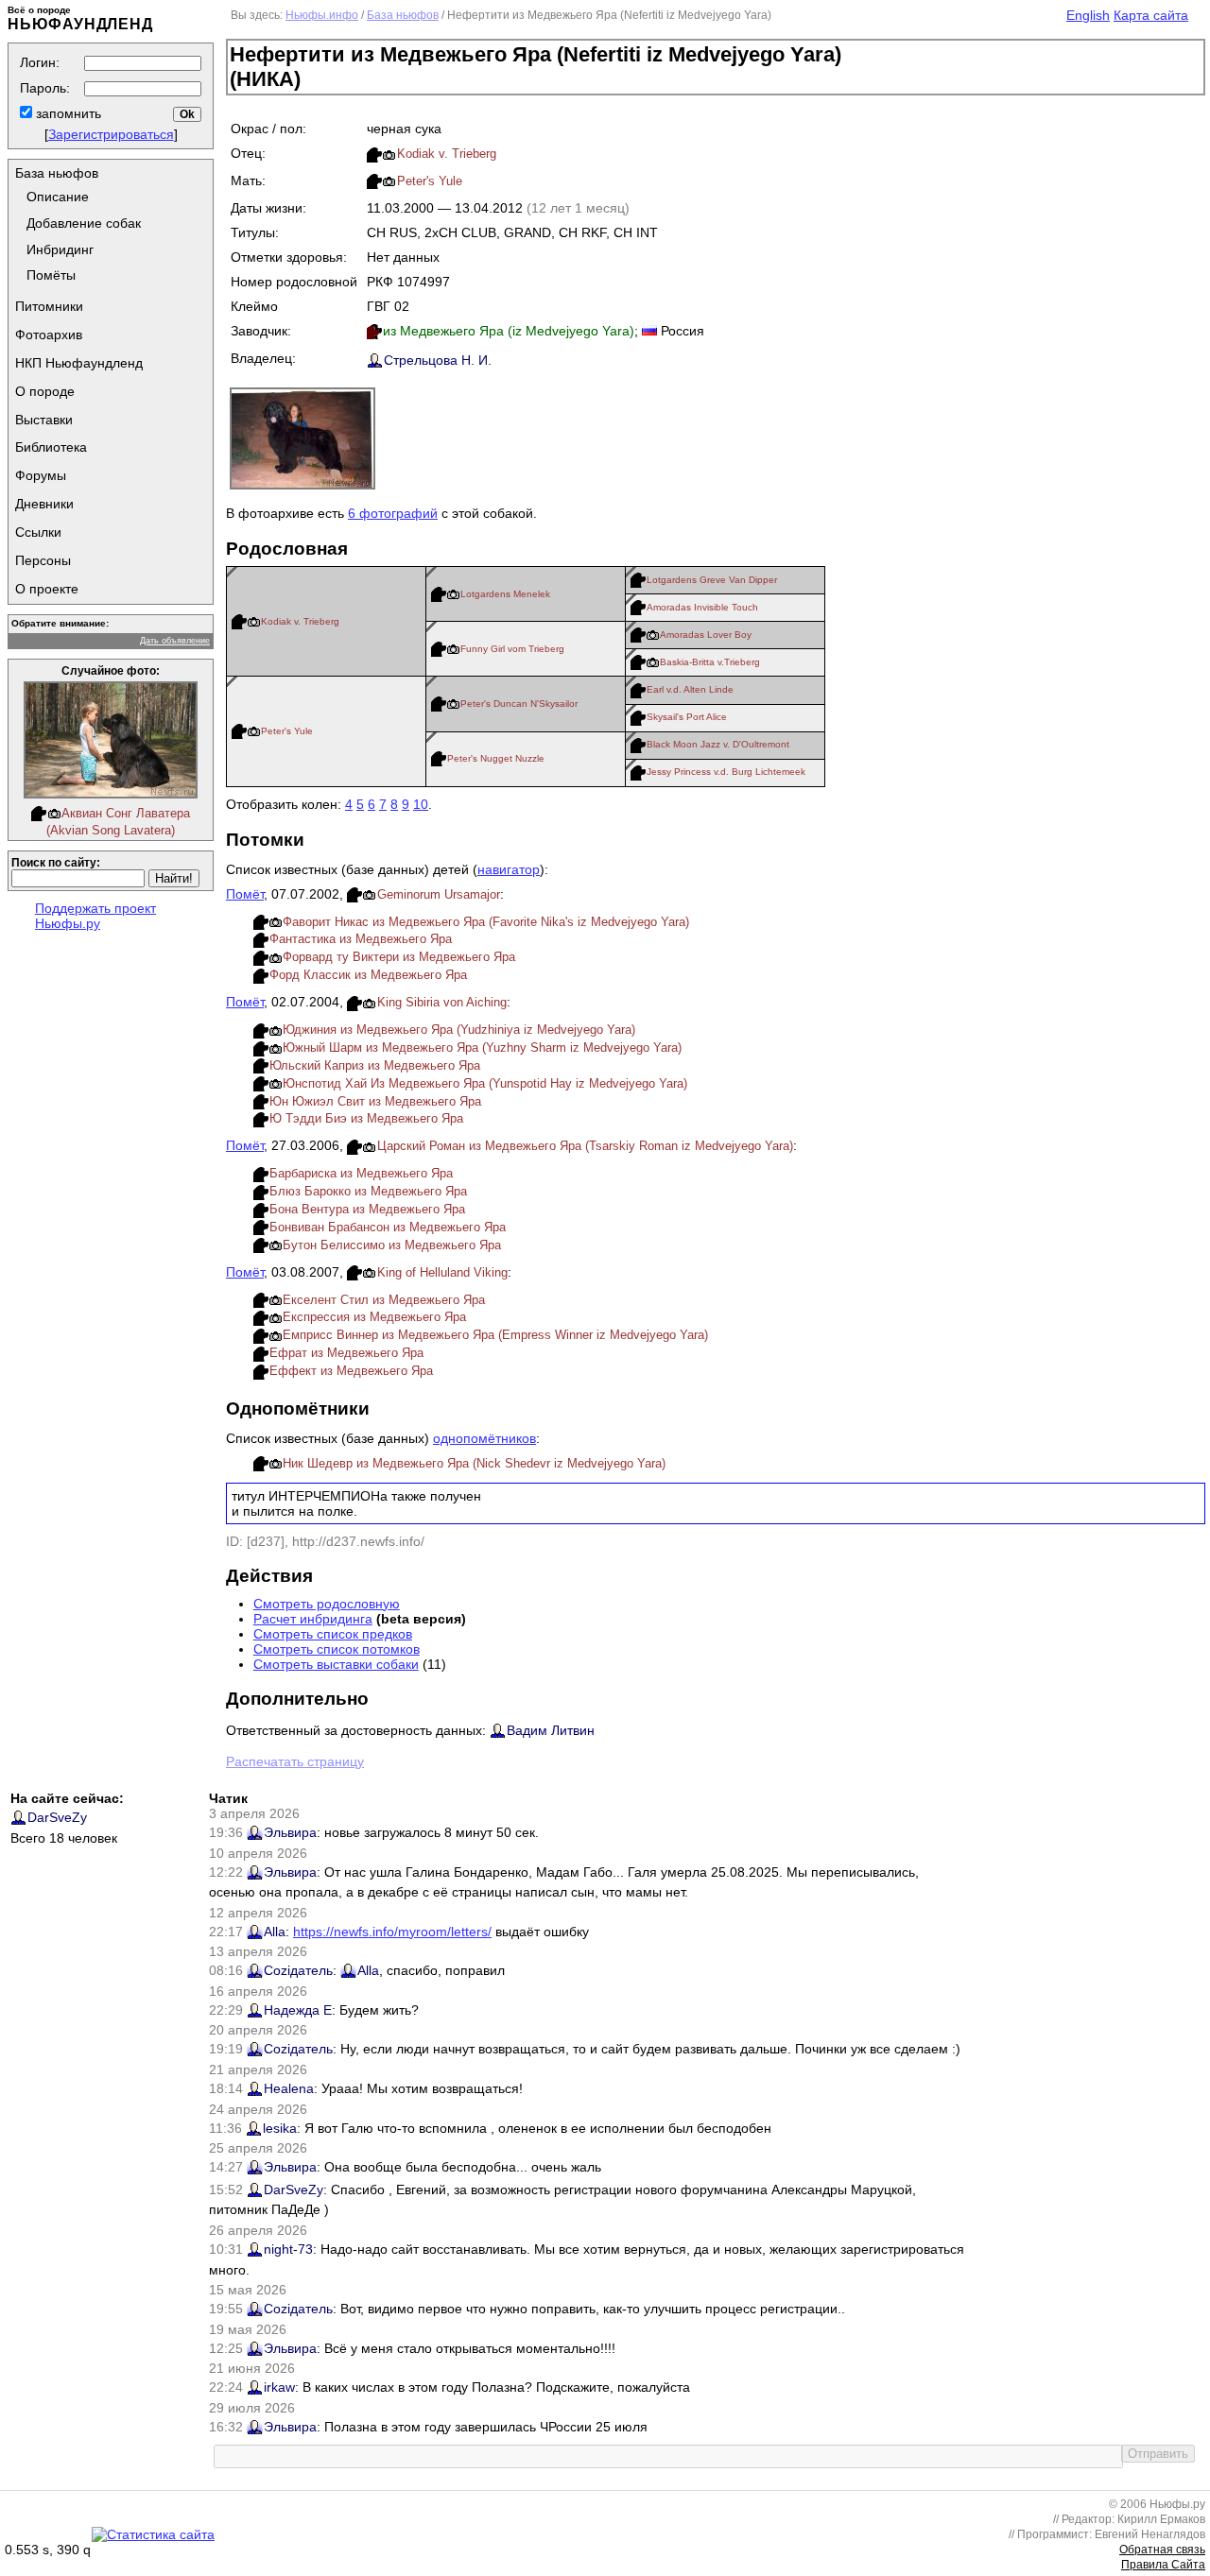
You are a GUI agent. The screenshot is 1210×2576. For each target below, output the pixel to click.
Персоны (43, 560)
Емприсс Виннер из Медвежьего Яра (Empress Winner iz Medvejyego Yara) (495, 1335)
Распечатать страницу (295, 1761)
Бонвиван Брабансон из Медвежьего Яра (388, 1227)
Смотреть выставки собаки (336, 1664)
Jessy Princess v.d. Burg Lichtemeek (726, 772)
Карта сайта (1151, 15)
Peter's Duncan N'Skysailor (519, 704)
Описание (58, 197)
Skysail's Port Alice (687, 717)
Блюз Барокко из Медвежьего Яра (368, 1191)
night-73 (288, 2249)
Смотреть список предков (333, 1634)
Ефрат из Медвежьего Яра (346, 1353)
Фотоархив (49, 335)
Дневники (44, 504)
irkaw (279, 2387)
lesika (280, 2128)
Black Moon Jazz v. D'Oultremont (718, 744)
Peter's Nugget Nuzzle (496, 758)
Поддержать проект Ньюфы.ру (95, 916)
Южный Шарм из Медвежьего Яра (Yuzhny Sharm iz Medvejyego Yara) (482, 1048)
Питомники (49, 306)
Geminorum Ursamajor (439, 894)
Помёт (245, 894)
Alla (275, 1932)
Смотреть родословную (327, 1604)
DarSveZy (57, 1817)
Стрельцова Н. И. (438, 360)
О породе (45, 391)
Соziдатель (298, 1970)
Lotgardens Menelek (505, 594)
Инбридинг (60, 249)
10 (421, 804)
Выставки (44, 420)
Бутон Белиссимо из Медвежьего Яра (392, 1245)
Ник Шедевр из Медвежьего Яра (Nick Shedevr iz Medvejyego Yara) (474, 1463)
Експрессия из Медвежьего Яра (374, 1317)
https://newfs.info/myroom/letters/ (392, 1932)
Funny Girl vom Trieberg (512, 649)
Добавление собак (84, 223)
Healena (289, 2088)
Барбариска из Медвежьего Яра (361, 1173)
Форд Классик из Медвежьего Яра (368, 975)
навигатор (509, 869)
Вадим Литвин (551, 1730)
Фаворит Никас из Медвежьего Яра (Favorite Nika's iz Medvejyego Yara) (486, 922)
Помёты (51, 275)
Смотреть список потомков (337, 1649)
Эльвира (290, 1832)
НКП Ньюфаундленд (79, 363)
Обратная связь (1162, 2550)
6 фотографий (393, 513)
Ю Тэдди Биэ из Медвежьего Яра (366, 1118)
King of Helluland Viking (442, 1272)
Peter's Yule (430, 181)
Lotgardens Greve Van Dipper (712, 580)
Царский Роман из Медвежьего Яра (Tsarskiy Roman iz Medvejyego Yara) (585, 1146)
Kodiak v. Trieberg (447, 154)
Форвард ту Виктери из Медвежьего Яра (399, 957)
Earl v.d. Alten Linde (690, 689)
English (1088, 15)
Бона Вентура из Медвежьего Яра (367, 1209)
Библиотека (51, 447)
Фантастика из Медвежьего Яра (361, 939)
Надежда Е (298, 2010)
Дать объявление (175, 641)
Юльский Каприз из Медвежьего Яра (375, 1065)
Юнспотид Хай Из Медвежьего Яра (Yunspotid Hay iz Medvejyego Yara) (485, 1083)
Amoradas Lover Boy (706, 635)
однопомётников (484, 1438)
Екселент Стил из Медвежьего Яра (384, 1300)
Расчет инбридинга (313, 1619)
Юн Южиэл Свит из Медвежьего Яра (375, 1101)
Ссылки (38, 532)
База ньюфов (57, 173)
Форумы (41, 475)
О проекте (47, 589)
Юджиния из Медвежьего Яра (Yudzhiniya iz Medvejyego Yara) (459, 1030)
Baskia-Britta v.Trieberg (710, 662)
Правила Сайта (1163, 2565)
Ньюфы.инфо (322, 15)
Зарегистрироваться (111, 134)
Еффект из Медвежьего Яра (351, 1371)
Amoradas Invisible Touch (702, 607)
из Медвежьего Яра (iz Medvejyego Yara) (509, 331)
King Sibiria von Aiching (442, 1002)
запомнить (67, 113)
